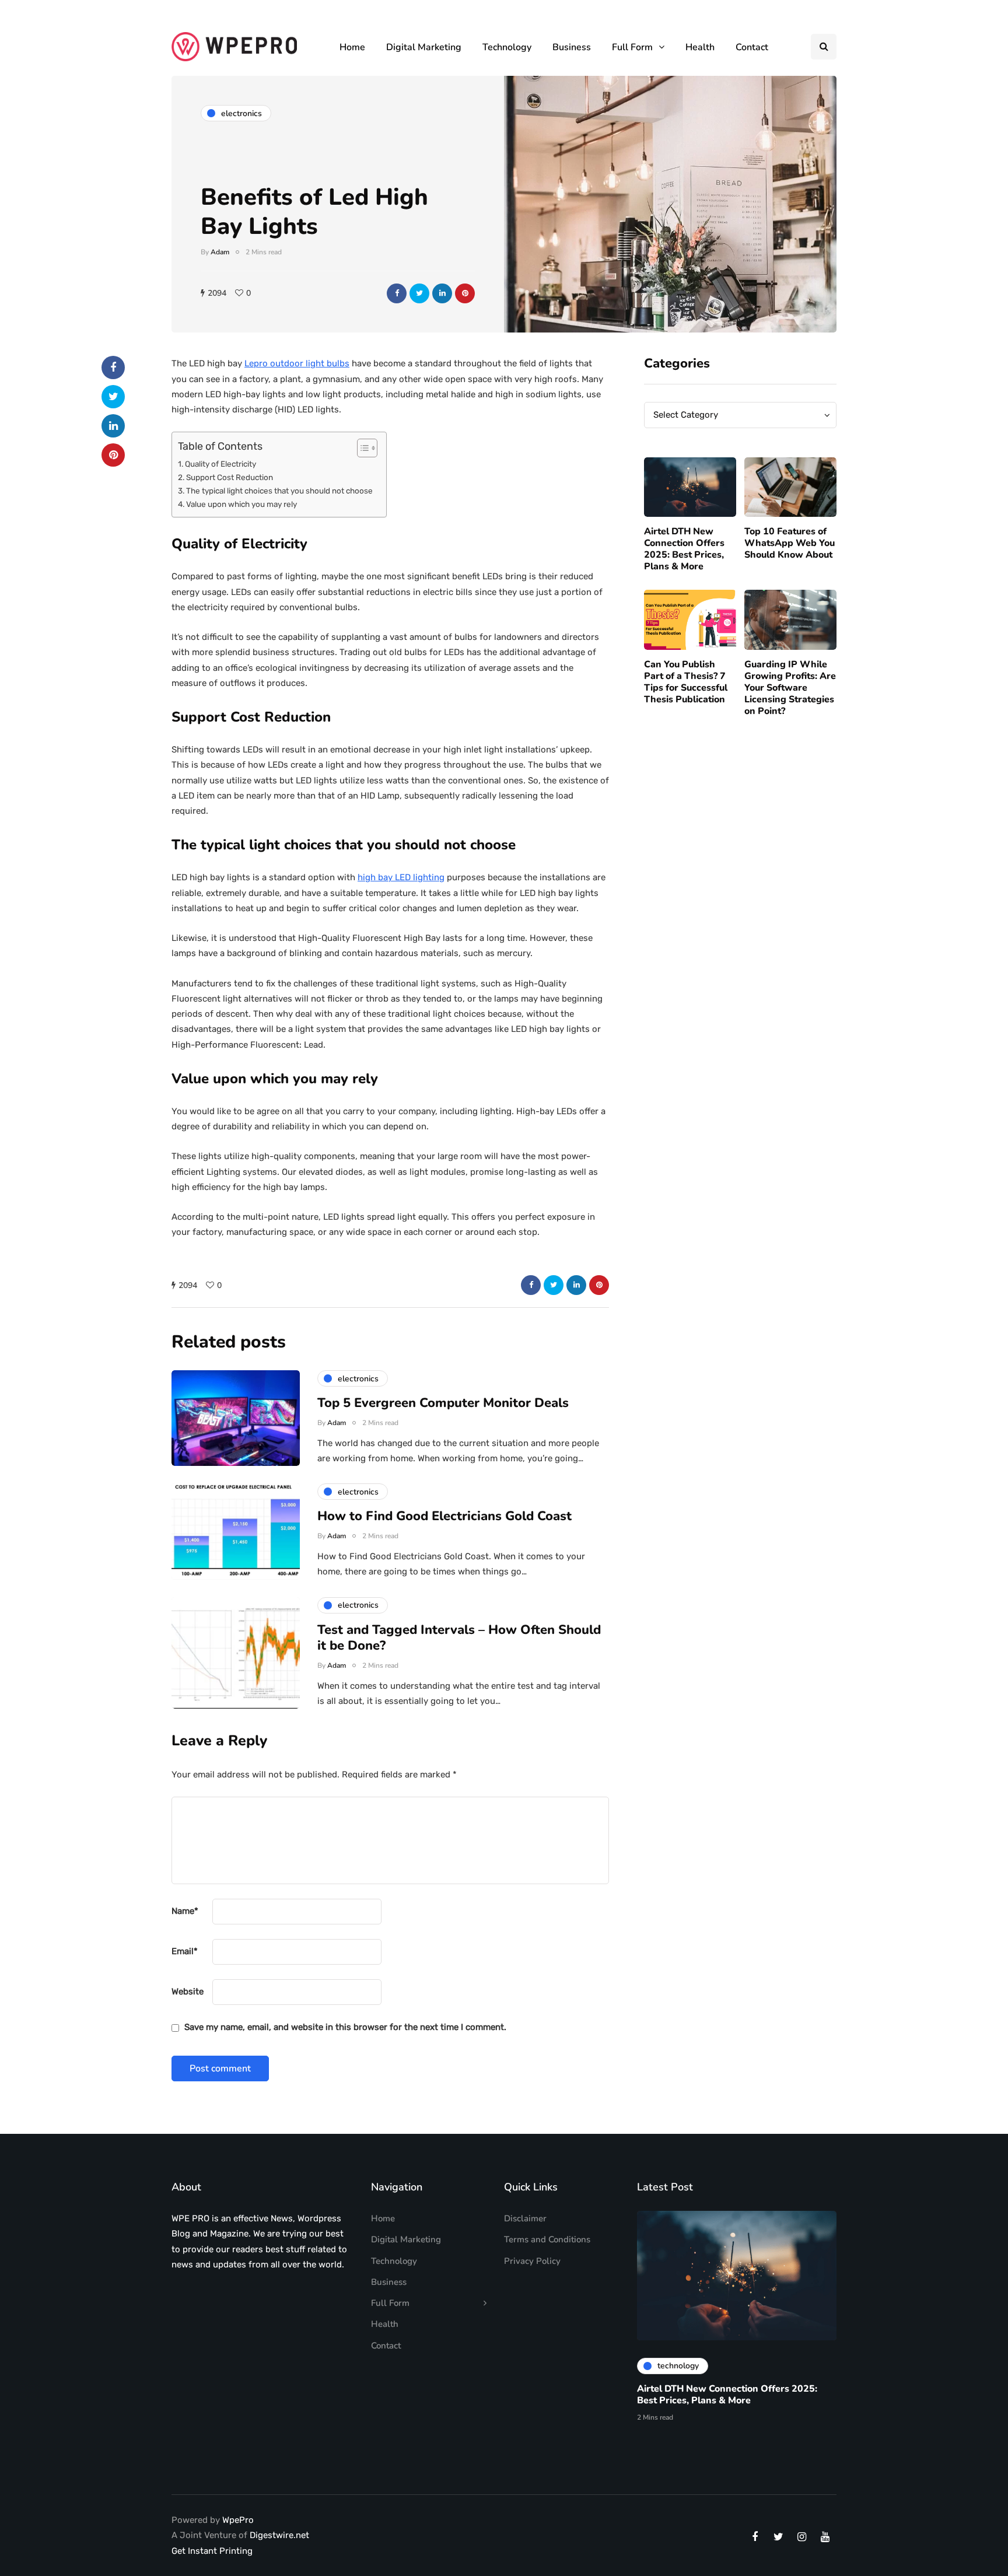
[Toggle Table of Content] (361, 448)
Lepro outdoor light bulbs (297, 363)
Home (352, 47)
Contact (752, 47)
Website (188, 1992)
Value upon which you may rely (242, 504)
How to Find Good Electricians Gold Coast (444, 1516)
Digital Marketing (424, 47)
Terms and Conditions (547, 2239)
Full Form (632, 47)
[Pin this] (465, 293)
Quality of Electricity (221, 464)
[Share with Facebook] (397, 293)
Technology (507, 47)
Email (185, 1951)
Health (700, 47)
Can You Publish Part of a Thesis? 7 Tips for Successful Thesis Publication (686, 682)
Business (572, 47)
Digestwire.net (279, 2535)
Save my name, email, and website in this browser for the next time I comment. (345, 2027)
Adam (220, 252)
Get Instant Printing (212, 2551)
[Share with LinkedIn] (442, 293)
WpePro (238, 2520)
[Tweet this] (419, 293)
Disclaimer (525, 2218)
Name (185, 1911)
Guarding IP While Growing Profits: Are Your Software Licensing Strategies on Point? (790, 688)
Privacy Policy (532, 2261)
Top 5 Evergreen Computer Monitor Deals (443, 1403)
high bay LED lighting (401, 877)
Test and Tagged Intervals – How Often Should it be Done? (459, 1638)
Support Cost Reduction (230, 477)
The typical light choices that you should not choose (280, 491)
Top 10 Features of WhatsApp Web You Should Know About (790, 543)
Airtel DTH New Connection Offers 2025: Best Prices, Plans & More (684, 549)
